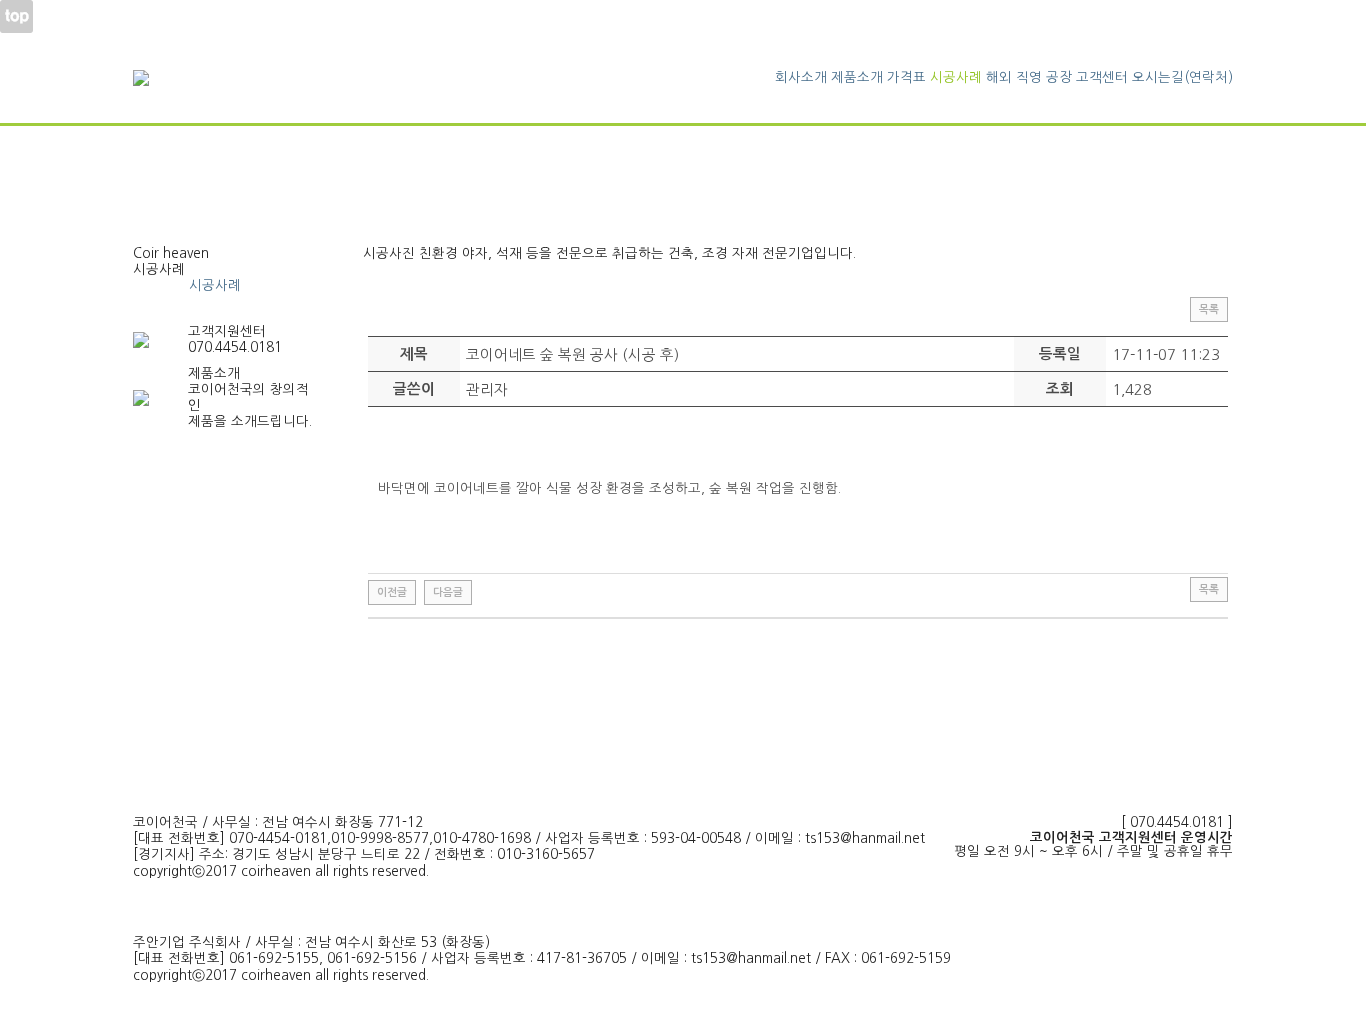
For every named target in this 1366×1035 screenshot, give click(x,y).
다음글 (448, 592)
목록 (1209, 309)
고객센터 (1102, 77)
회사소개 (801, 77)
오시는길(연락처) (1182, 77)
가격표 (906, 77)
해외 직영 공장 (1029, 77)
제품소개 (857, 77)
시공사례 (956, 77)
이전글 (392, 592)
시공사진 (159, 285)
